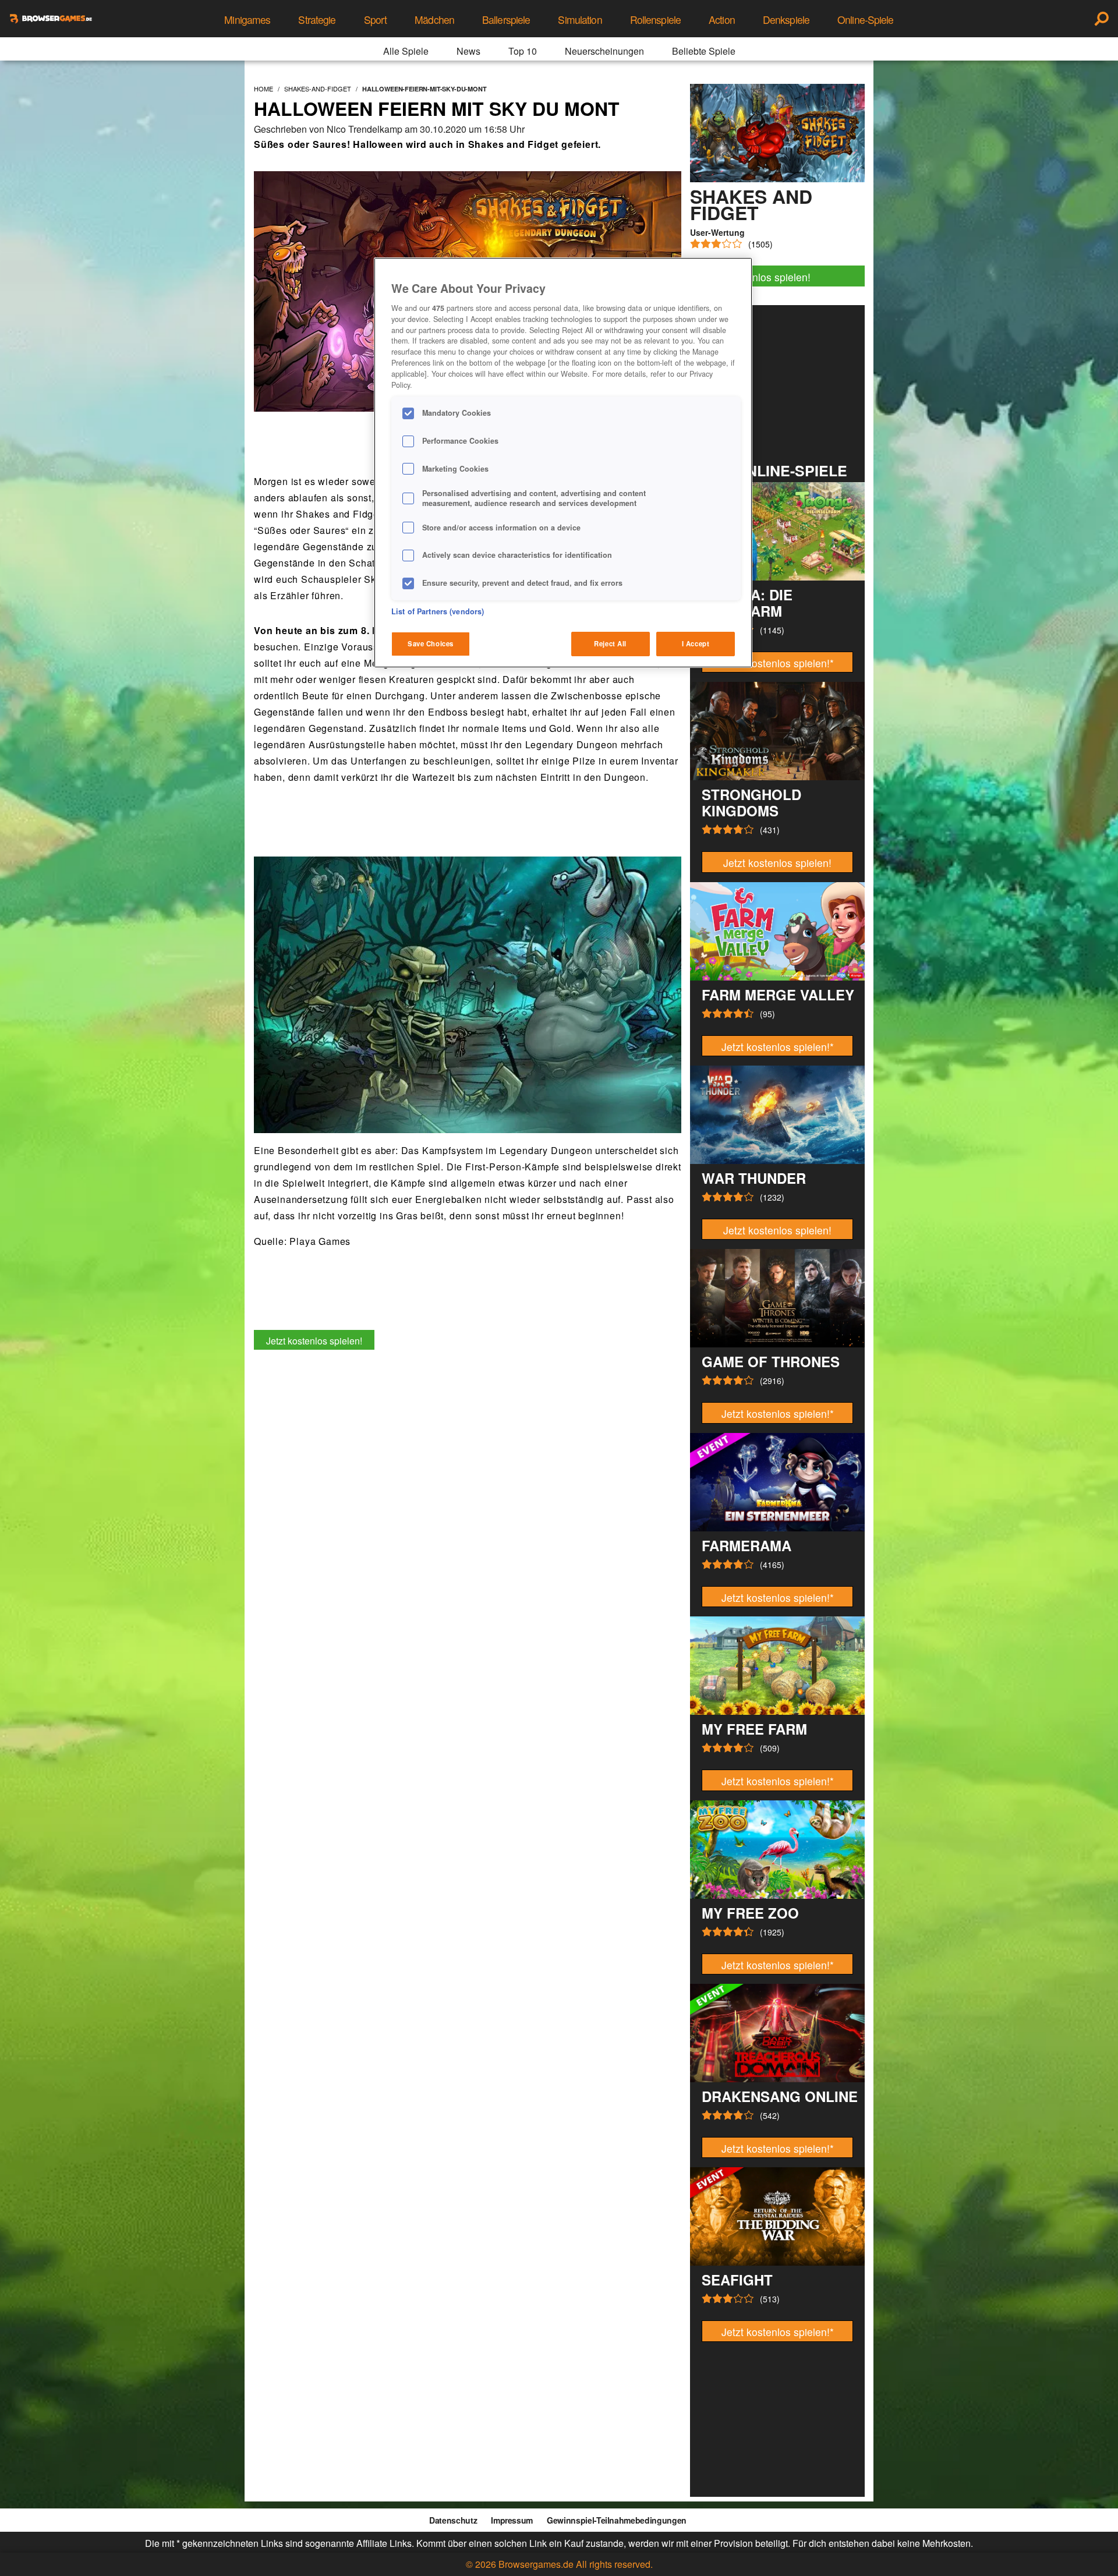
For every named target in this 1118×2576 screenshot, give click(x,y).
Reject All (610, 643)
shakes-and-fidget (318, 89)
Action (722, 20)
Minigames (247, 20)
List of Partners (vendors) (438, 611)
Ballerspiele (506, 20)
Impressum (512, 2520)
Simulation (580, 20)
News (468, 51)
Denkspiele (786, 20)
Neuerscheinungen (604, 51)
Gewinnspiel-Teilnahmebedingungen (617, 2520)
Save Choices (431, 643)
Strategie (317, 20)
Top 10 (523, 51)
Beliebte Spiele (704, 51)
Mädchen (434, 20)
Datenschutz (453, 2520)
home (263, 89)
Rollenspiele (655, 20)
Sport (376, 20)
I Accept (696, 643)
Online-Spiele (866, 20)
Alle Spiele (406, 51)
